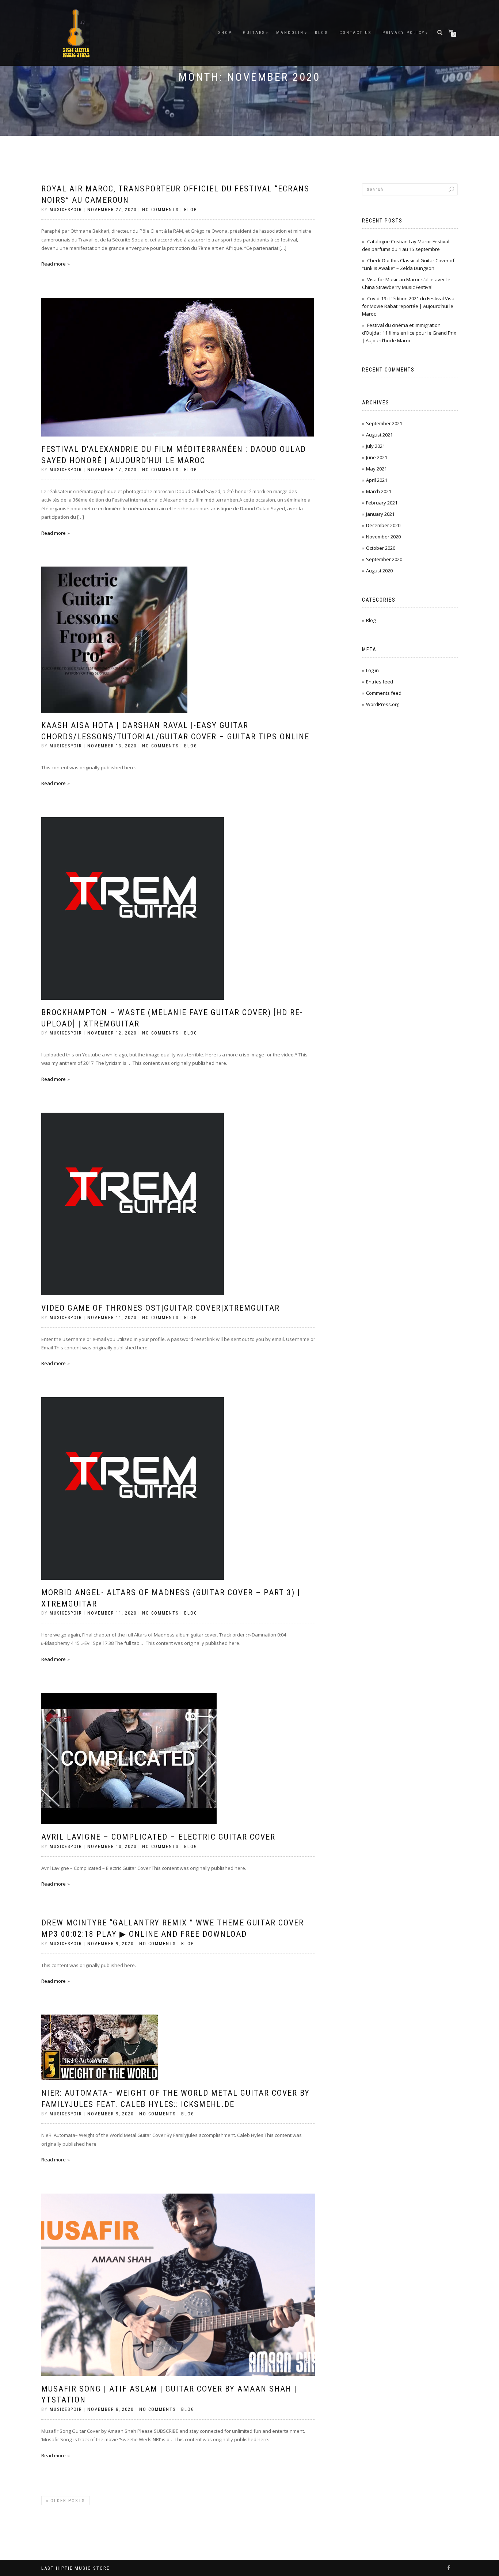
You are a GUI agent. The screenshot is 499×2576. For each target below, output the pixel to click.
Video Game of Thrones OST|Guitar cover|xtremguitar (161, 1308)
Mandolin (290, 33)
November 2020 (383, 537)
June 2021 (377, 457)
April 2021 (377, 480)
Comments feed (384, 693)
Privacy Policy (404, 33)
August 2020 (379, 571)
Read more (54, 264)
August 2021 (379, 435)
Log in (372, 670)
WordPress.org (383, 704)
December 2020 (383, 525)
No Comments (160, 210)
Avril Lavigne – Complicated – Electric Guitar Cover (158, 1837)
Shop (225, 33)
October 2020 (381, 548)
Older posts (66, 2501)
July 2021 (376, 446)
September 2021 (384, 423)
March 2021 (379, 491)
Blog (322, 33)
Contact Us (355, 33)
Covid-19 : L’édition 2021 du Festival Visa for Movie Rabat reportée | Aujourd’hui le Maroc (408, 306)
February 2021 (382, 503)
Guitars (254, 33)
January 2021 (380, 514)
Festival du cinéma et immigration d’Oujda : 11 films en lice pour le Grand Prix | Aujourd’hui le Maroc (409, 333)
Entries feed (380, 682)
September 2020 (384, 559)
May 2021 (376, 469)
